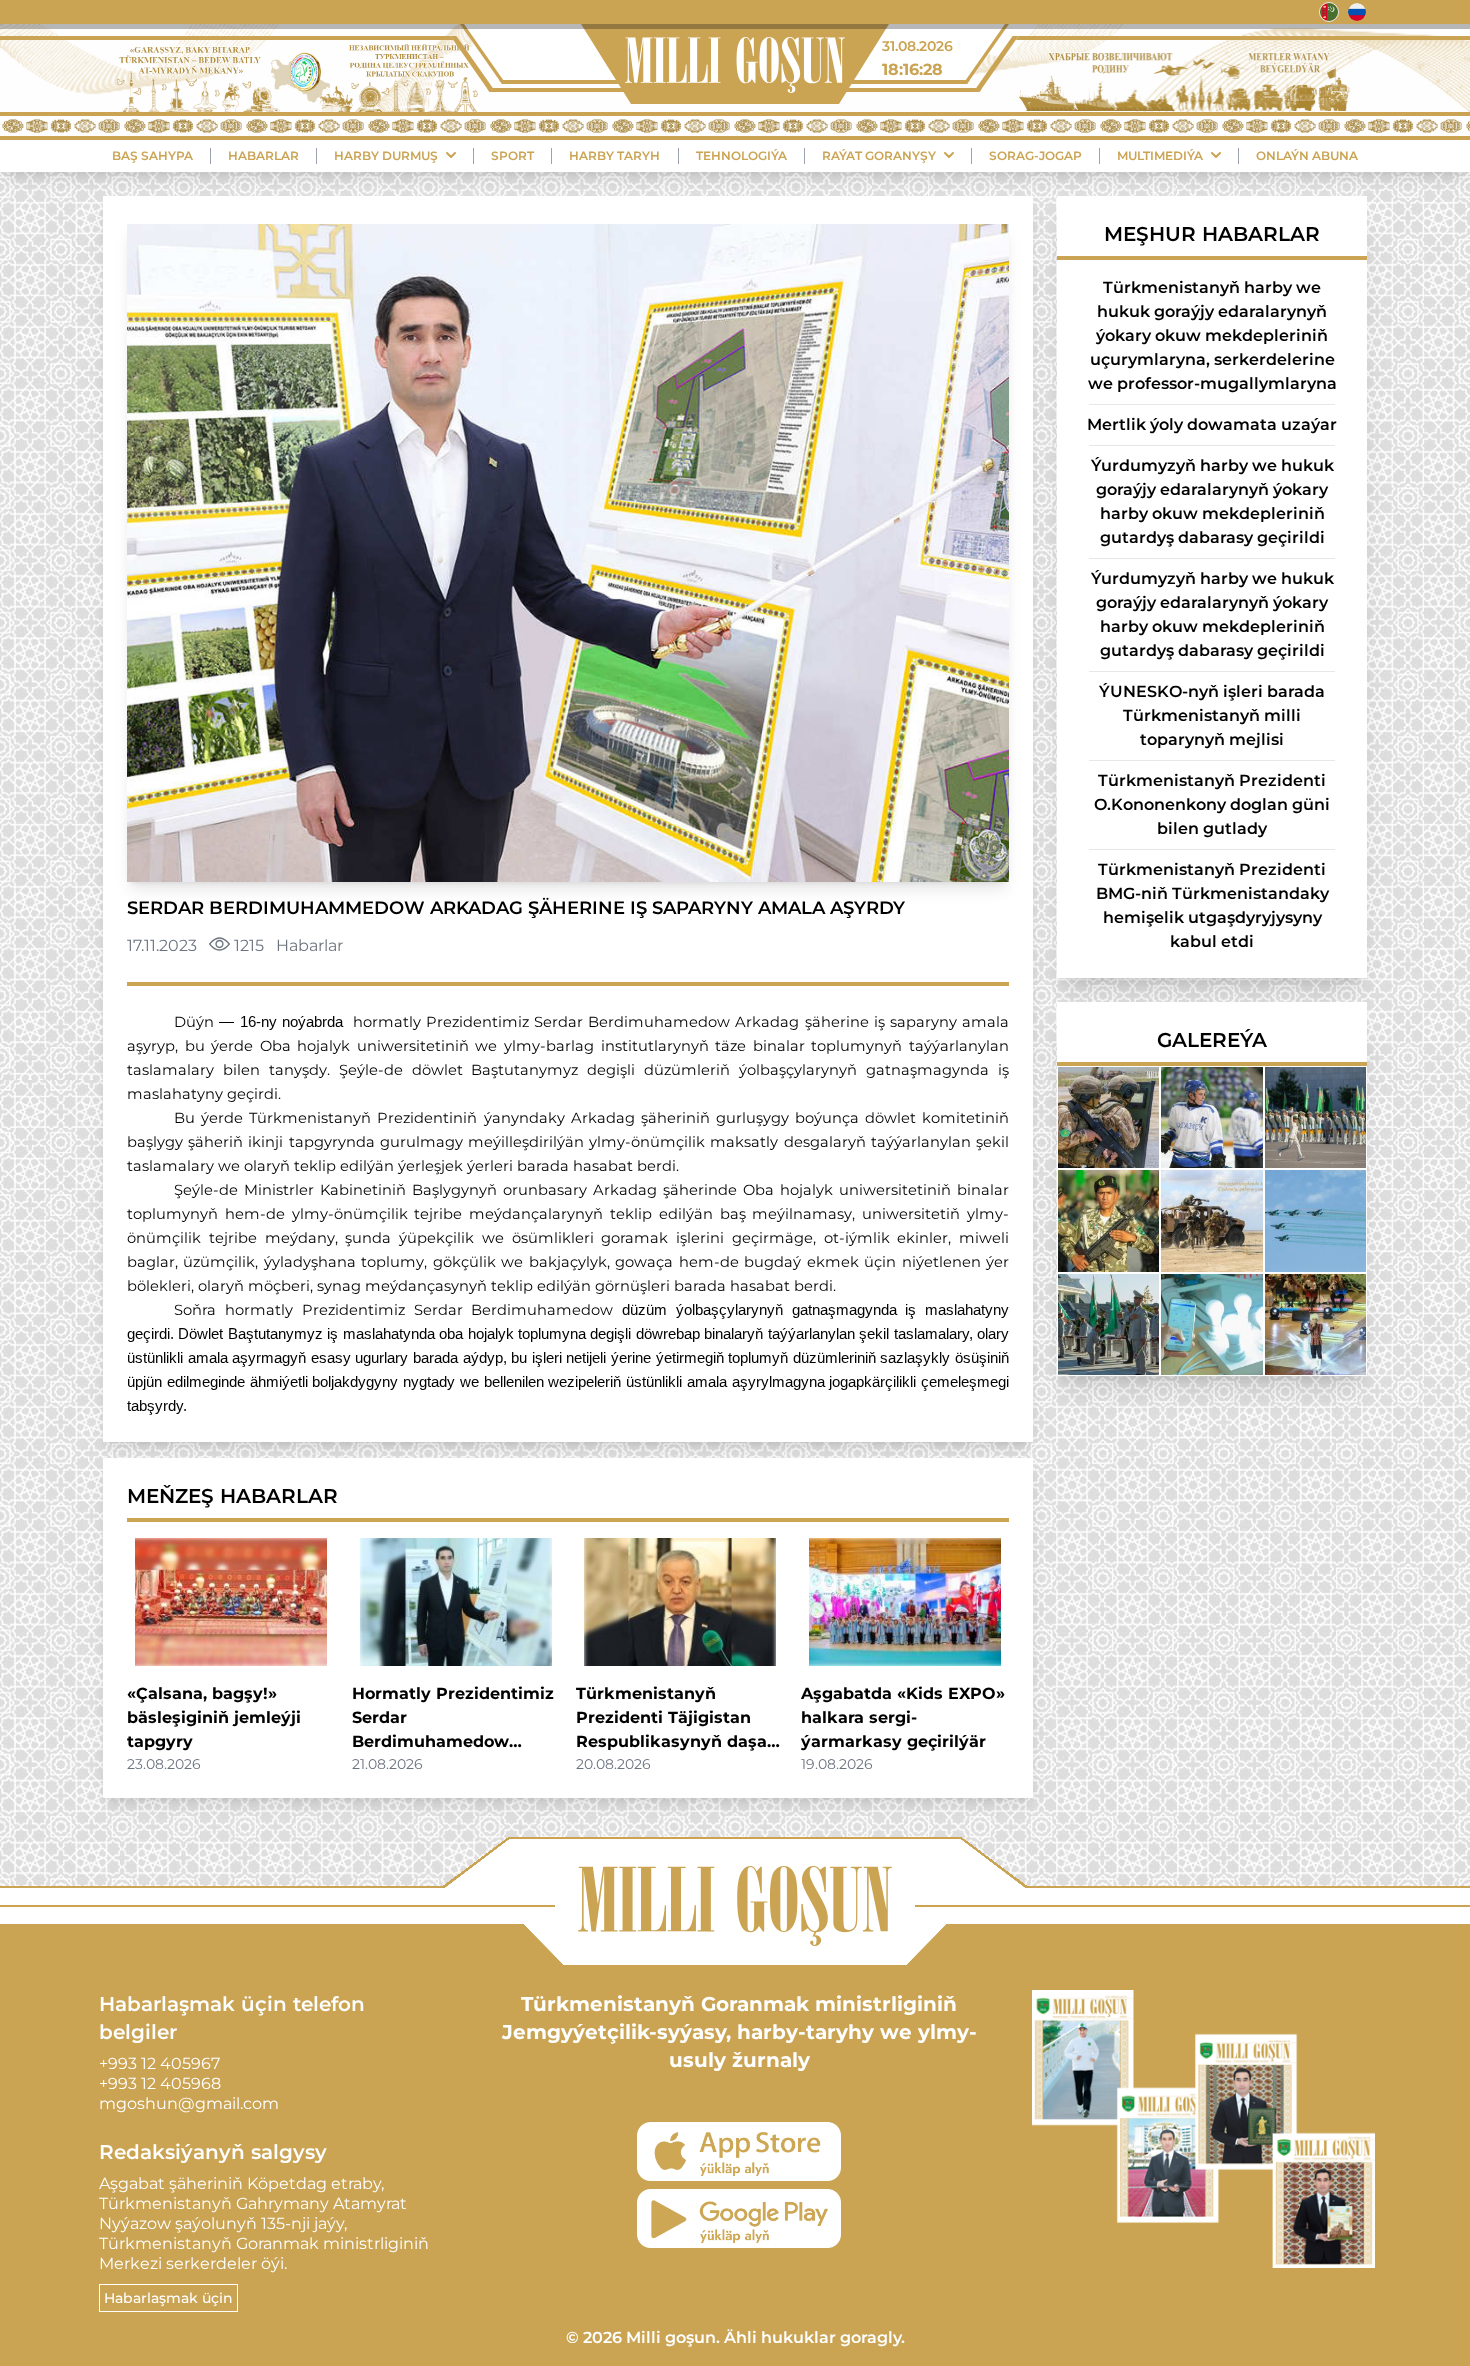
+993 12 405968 (160, 2083)
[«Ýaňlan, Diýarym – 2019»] (1315, 1324)
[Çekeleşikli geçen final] (1211, 1117)
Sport (512, 155)
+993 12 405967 (159, 2063)
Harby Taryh (614, 155)
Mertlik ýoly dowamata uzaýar (1212, 424)
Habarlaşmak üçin (168, 2298)
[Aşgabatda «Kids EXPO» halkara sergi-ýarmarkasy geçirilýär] (905, 1602)
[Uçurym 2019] (1108, 1324)
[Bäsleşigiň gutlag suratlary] (1211, 1220)
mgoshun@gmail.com (189, 2103)
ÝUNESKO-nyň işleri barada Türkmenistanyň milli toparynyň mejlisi (1212, 715)
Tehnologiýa (741, 155)
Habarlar (263, 155)
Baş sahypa (152, 155)
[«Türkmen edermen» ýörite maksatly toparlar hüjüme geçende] (1108, 1117)
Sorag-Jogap (1035, 155)
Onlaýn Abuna (1307, 155)
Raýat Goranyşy (879, 155)
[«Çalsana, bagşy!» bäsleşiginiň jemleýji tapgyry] (231, 1602)
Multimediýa (1160, 155)
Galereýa (1212, 1040)
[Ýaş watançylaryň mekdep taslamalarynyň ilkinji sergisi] (1211, 1324)
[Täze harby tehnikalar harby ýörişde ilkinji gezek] (1315, 1220)
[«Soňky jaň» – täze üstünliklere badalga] (1315, 1117)
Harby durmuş (386, 155)
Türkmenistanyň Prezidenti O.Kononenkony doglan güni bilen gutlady (1212, 804)
